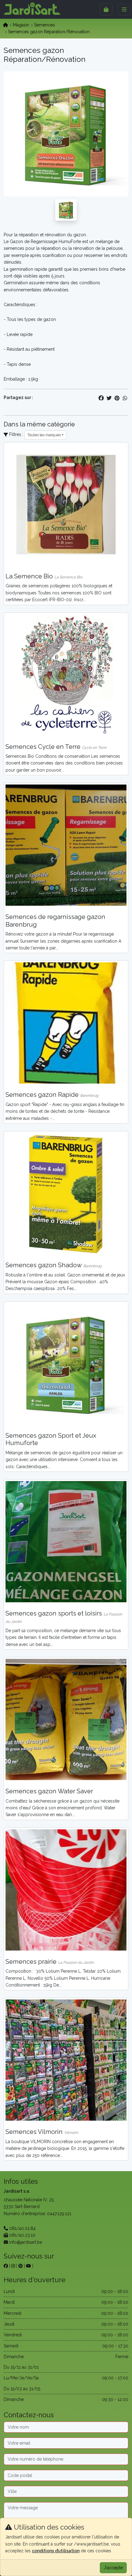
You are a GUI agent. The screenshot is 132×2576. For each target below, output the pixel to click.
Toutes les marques (44, 435)
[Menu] (124, 10)
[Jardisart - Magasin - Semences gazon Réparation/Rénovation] (66, 210)
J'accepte (113, 2568)
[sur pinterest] (21, 2266)
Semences (45, 25)
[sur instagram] (13, 2266)
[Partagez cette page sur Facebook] (101, 398)
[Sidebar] (106, 10)
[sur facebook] (6, 2266)
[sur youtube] (29, 2266)
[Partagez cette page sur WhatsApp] (125, 398)
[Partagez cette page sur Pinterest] (117, 398)
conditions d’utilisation (56, 2551)
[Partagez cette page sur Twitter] (109, 398)
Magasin (21, 25)
